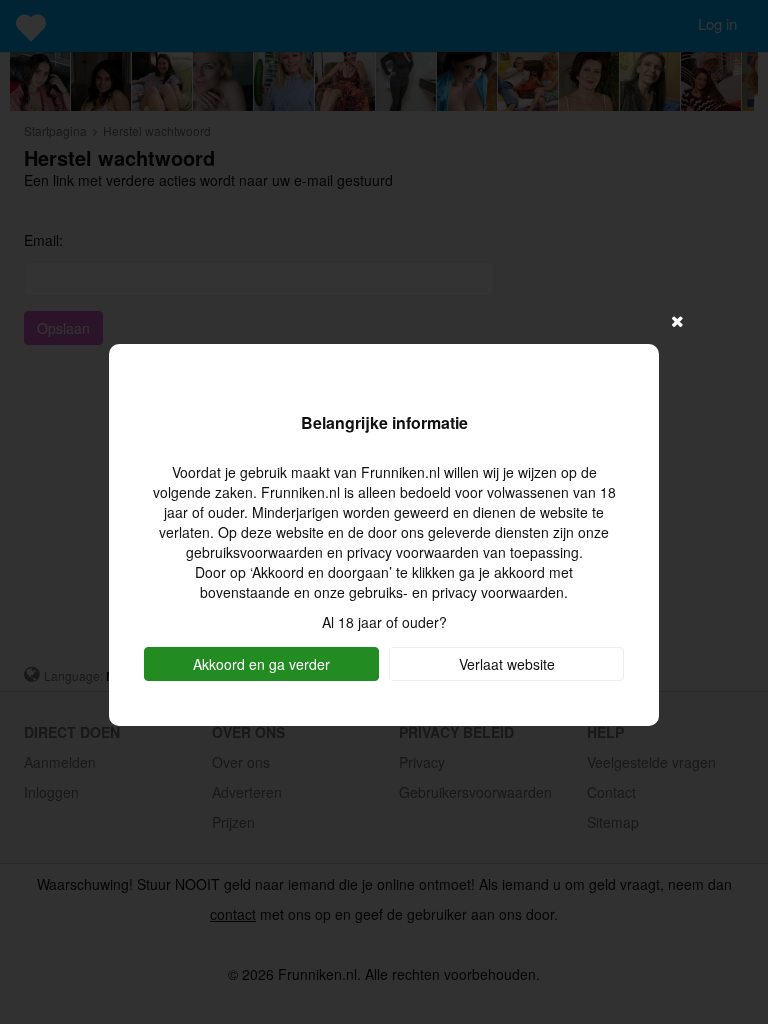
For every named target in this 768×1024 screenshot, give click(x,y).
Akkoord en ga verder (261, 664)
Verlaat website (507, 664)
